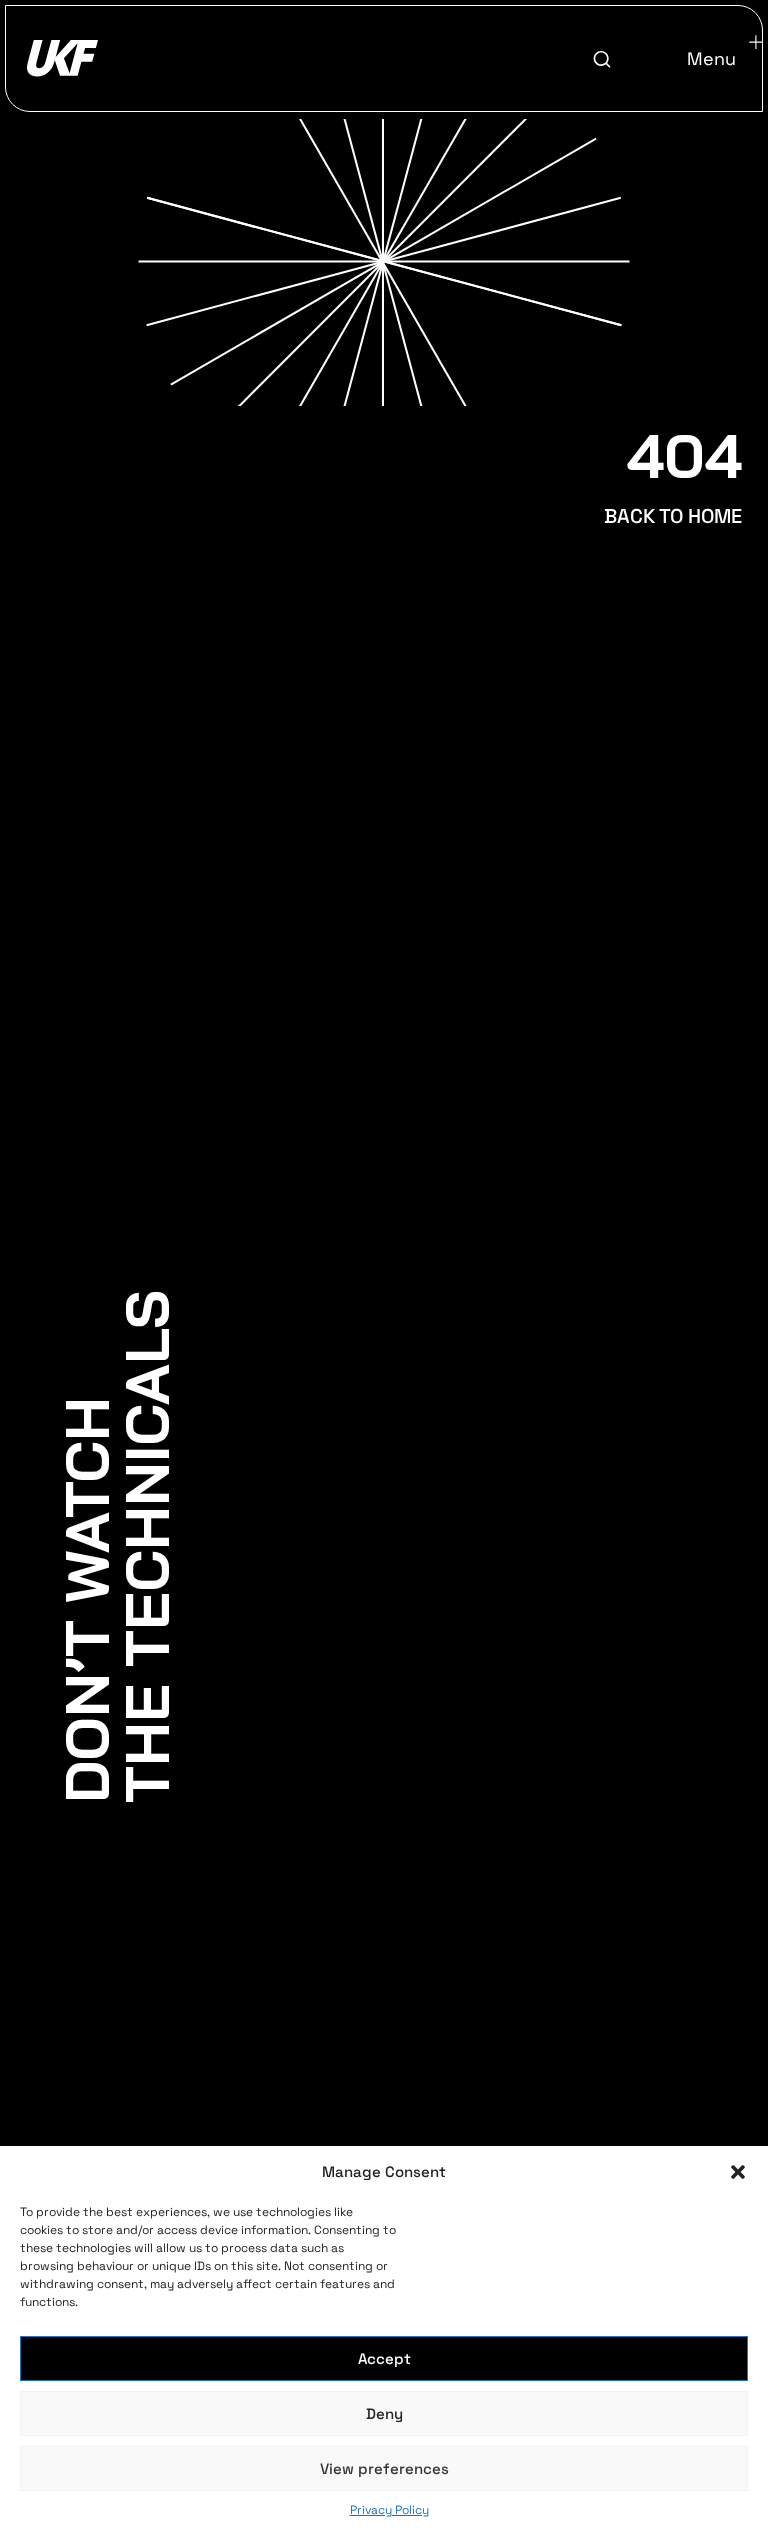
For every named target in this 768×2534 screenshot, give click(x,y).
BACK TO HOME (673, 516)
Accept (384, 2358)
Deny (384, 2413)
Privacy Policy (389, 2510)
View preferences (384, 2468)
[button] (738, 2172)
